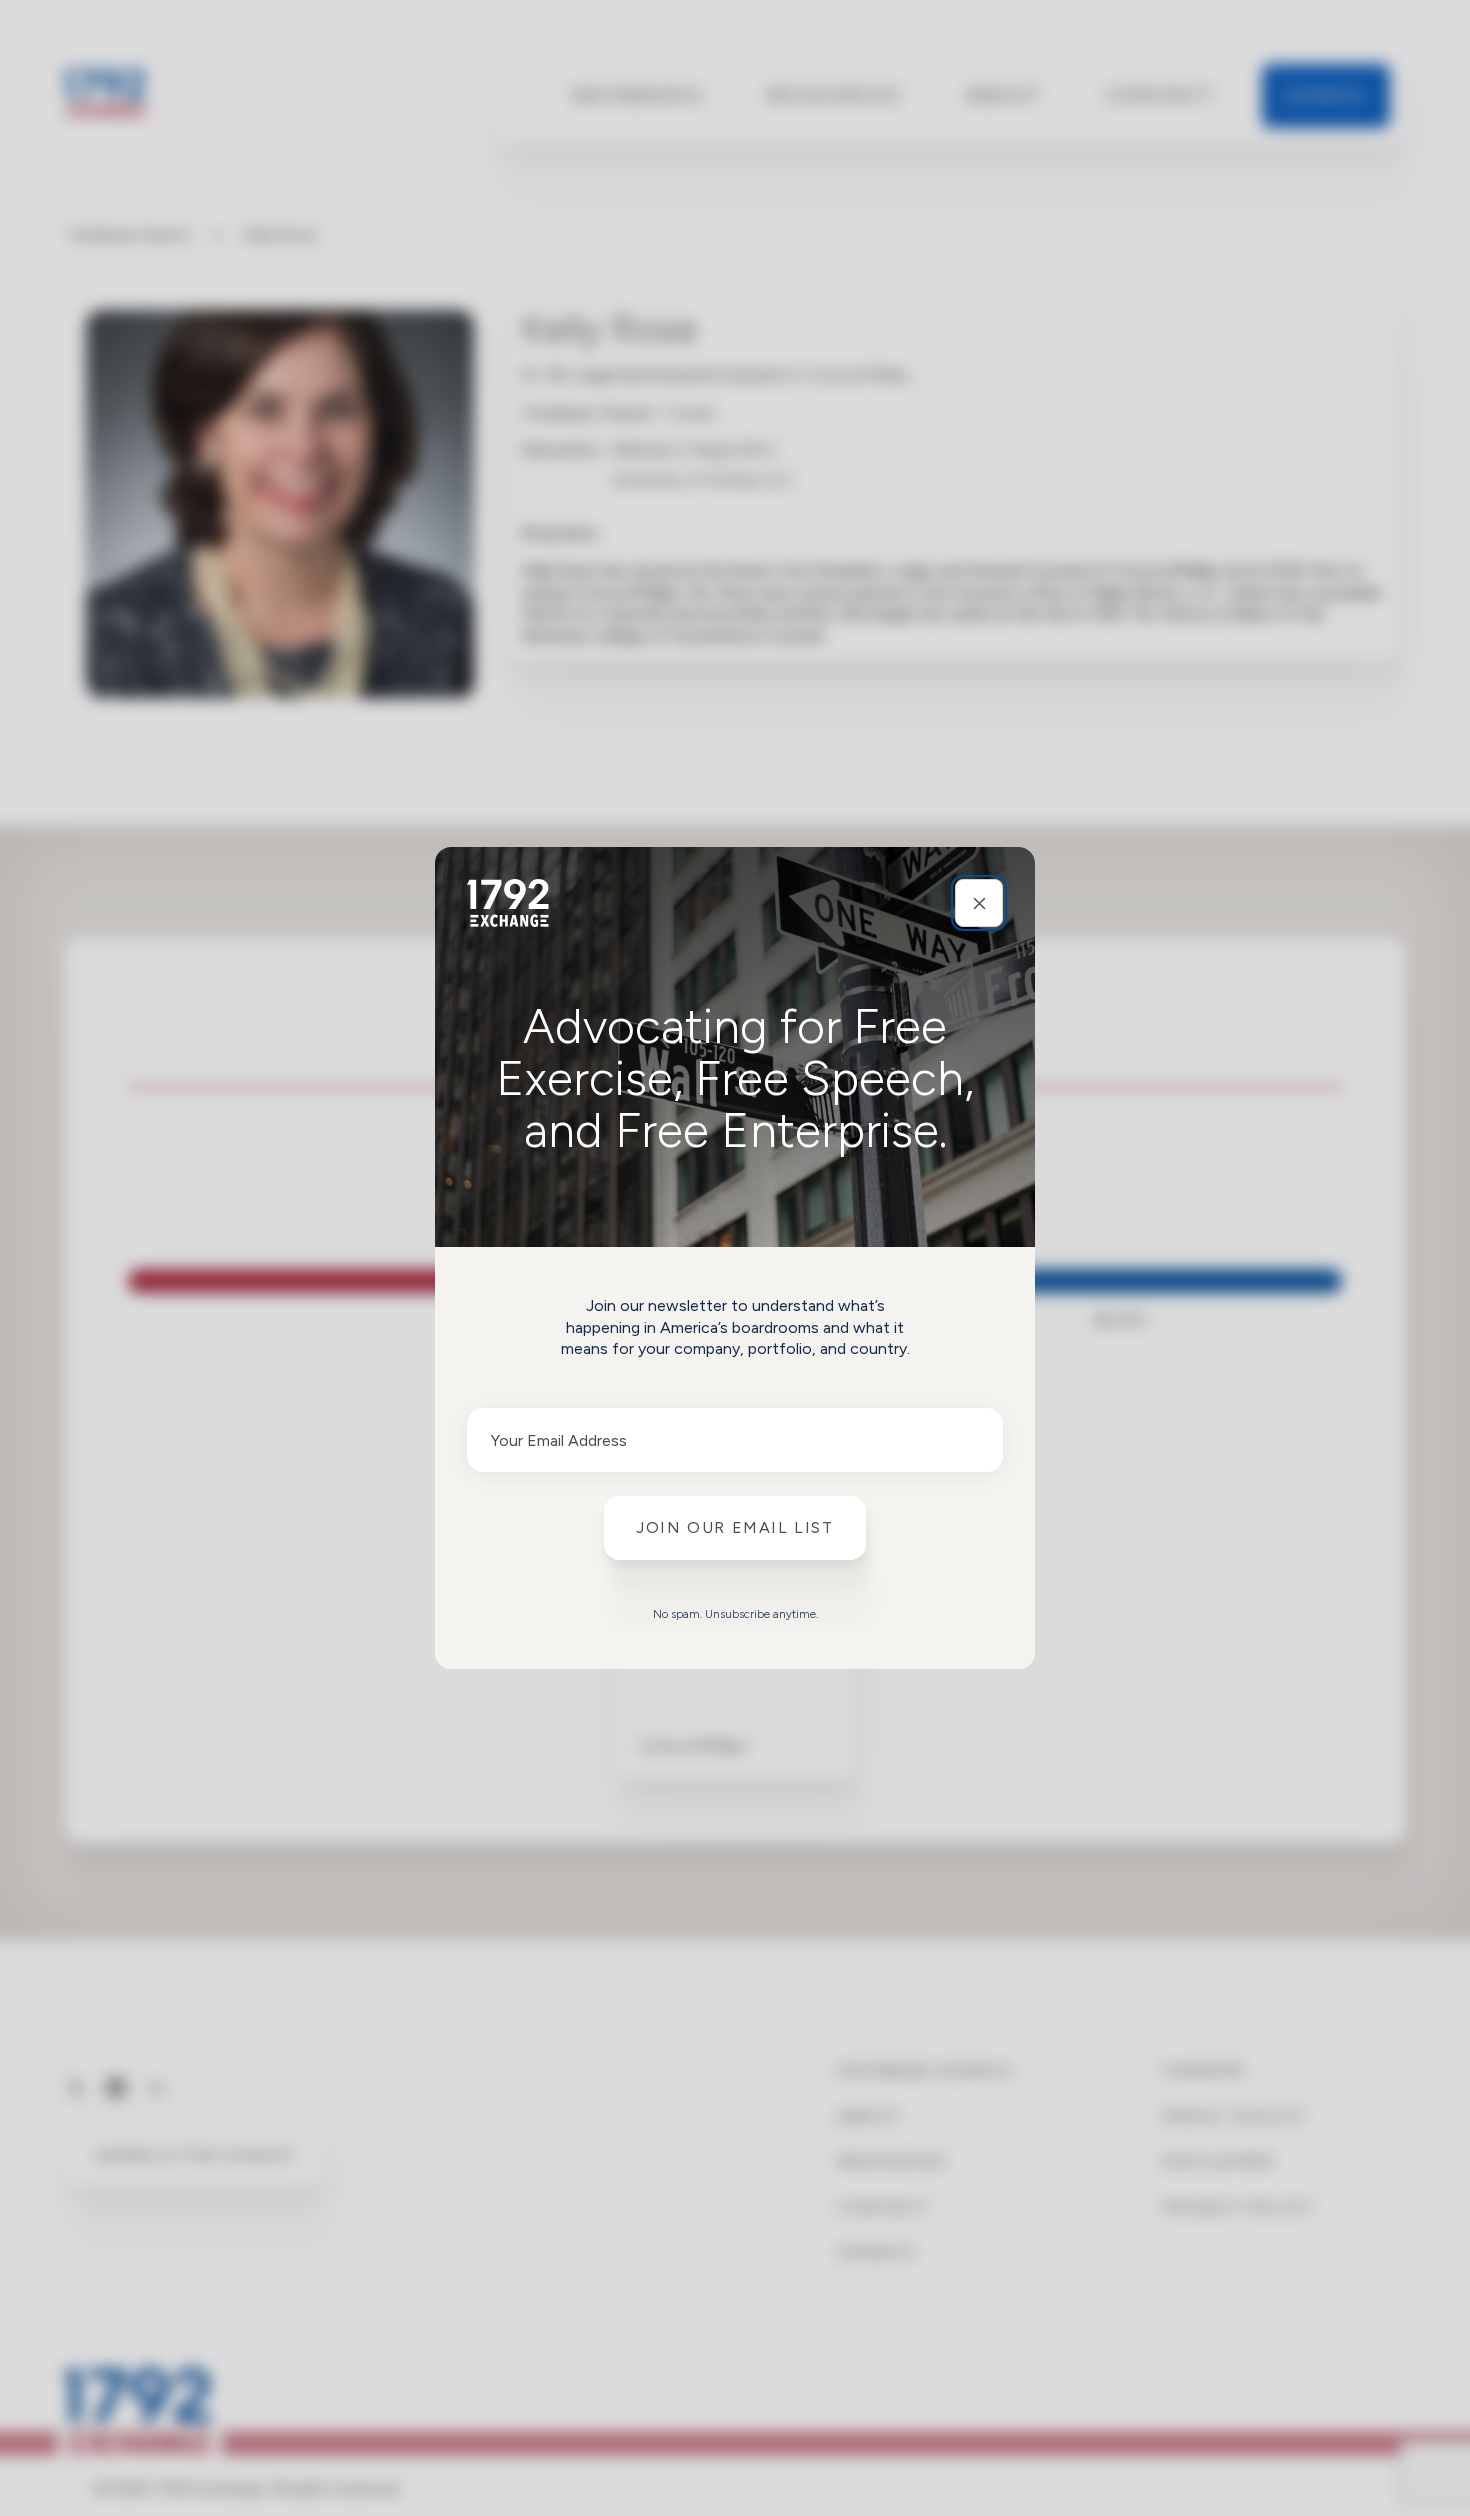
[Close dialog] (979, 903)
